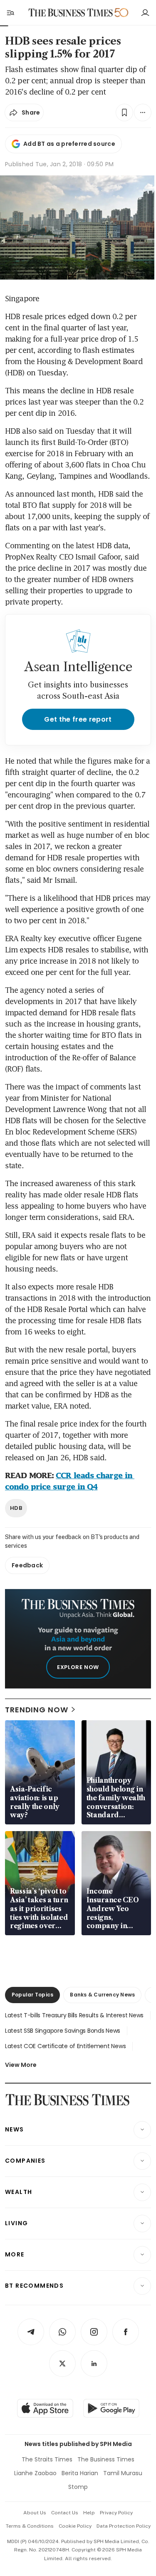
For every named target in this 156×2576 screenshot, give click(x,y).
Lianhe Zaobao (35, 2473)
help (89, 2513)
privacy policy (116, 2513)
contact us (65, 2513)
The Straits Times (47, 2459)
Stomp (78, 2487)
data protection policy (124, 2526)
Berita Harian (80, 2473)
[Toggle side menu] (10, 12)
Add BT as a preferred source (69, 144)
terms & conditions (30, 2526)
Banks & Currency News (102, 1995)
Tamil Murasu (123, 2473)
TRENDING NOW (37, 1710)
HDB (16, 1508)
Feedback (27, 1565)
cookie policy (75, 2526)
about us (35, 2513)
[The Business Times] (70, 13)
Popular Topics (32, 1995)
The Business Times (106, 2459)
